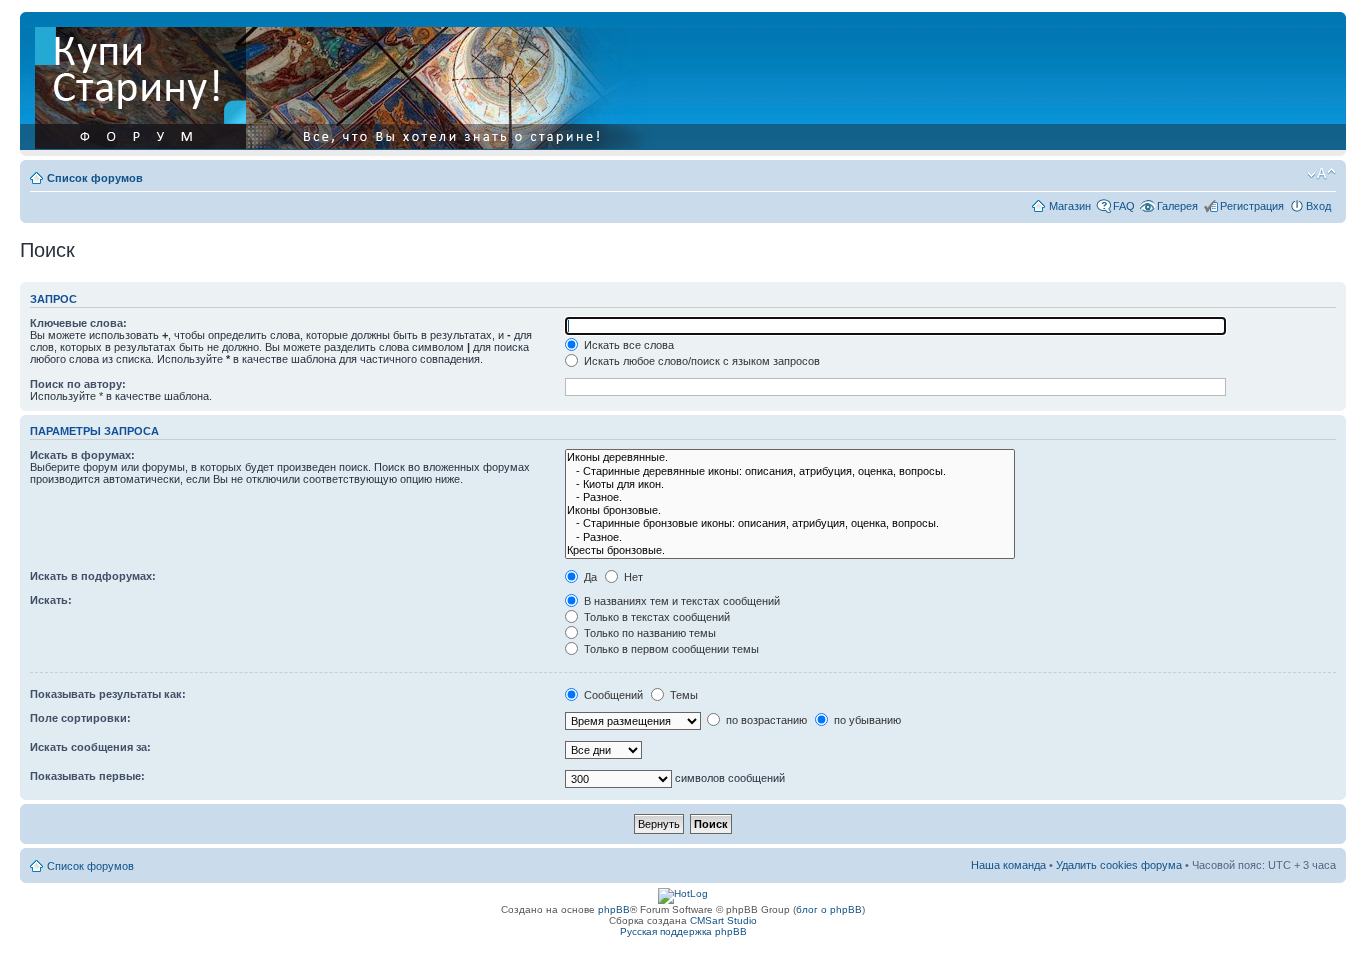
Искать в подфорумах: (93, 576)
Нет (632, 577)
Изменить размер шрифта (1321, 174)
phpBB (614, 909)
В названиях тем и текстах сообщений (680, 601)
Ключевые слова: (78, 323)
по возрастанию (765, 720)
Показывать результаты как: (108, 694)
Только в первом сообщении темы (670, 649)
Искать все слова (627, 345)
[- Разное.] (790, 497)
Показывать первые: (87, 776)
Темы (682, 695)
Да (589, 577)
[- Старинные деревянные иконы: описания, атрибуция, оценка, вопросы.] (790, 471)
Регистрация (1252, 206)
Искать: (51, 600)
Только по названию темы (648, 633)
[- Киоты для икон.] (790, 484)
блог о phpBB (829, 909)
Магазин (1070, 206)
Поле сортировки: (80, 718)
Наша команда (1008, 865)
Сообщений (612, 695)
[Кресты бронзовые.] (790, 550)
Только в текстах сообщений (655, 617)
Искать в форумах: (82, 455)
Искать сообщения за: (90, 747)
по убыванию (866, 720)
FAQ (1124, 206)
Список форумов (95, 178)
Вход (1318, 206)
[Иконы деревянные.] (790, 457)
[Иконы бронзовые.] (790, 510)
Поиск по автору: (78, 384)
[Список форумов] (347, 84)
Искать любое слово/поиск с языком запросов (700, 361)
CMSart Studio (723, 920)
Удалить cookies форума (1119, 865)
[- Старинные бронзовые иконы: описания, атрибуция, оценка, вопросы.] (790, 523)
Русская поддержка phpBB (683, 931)
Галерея (1177, 206)
